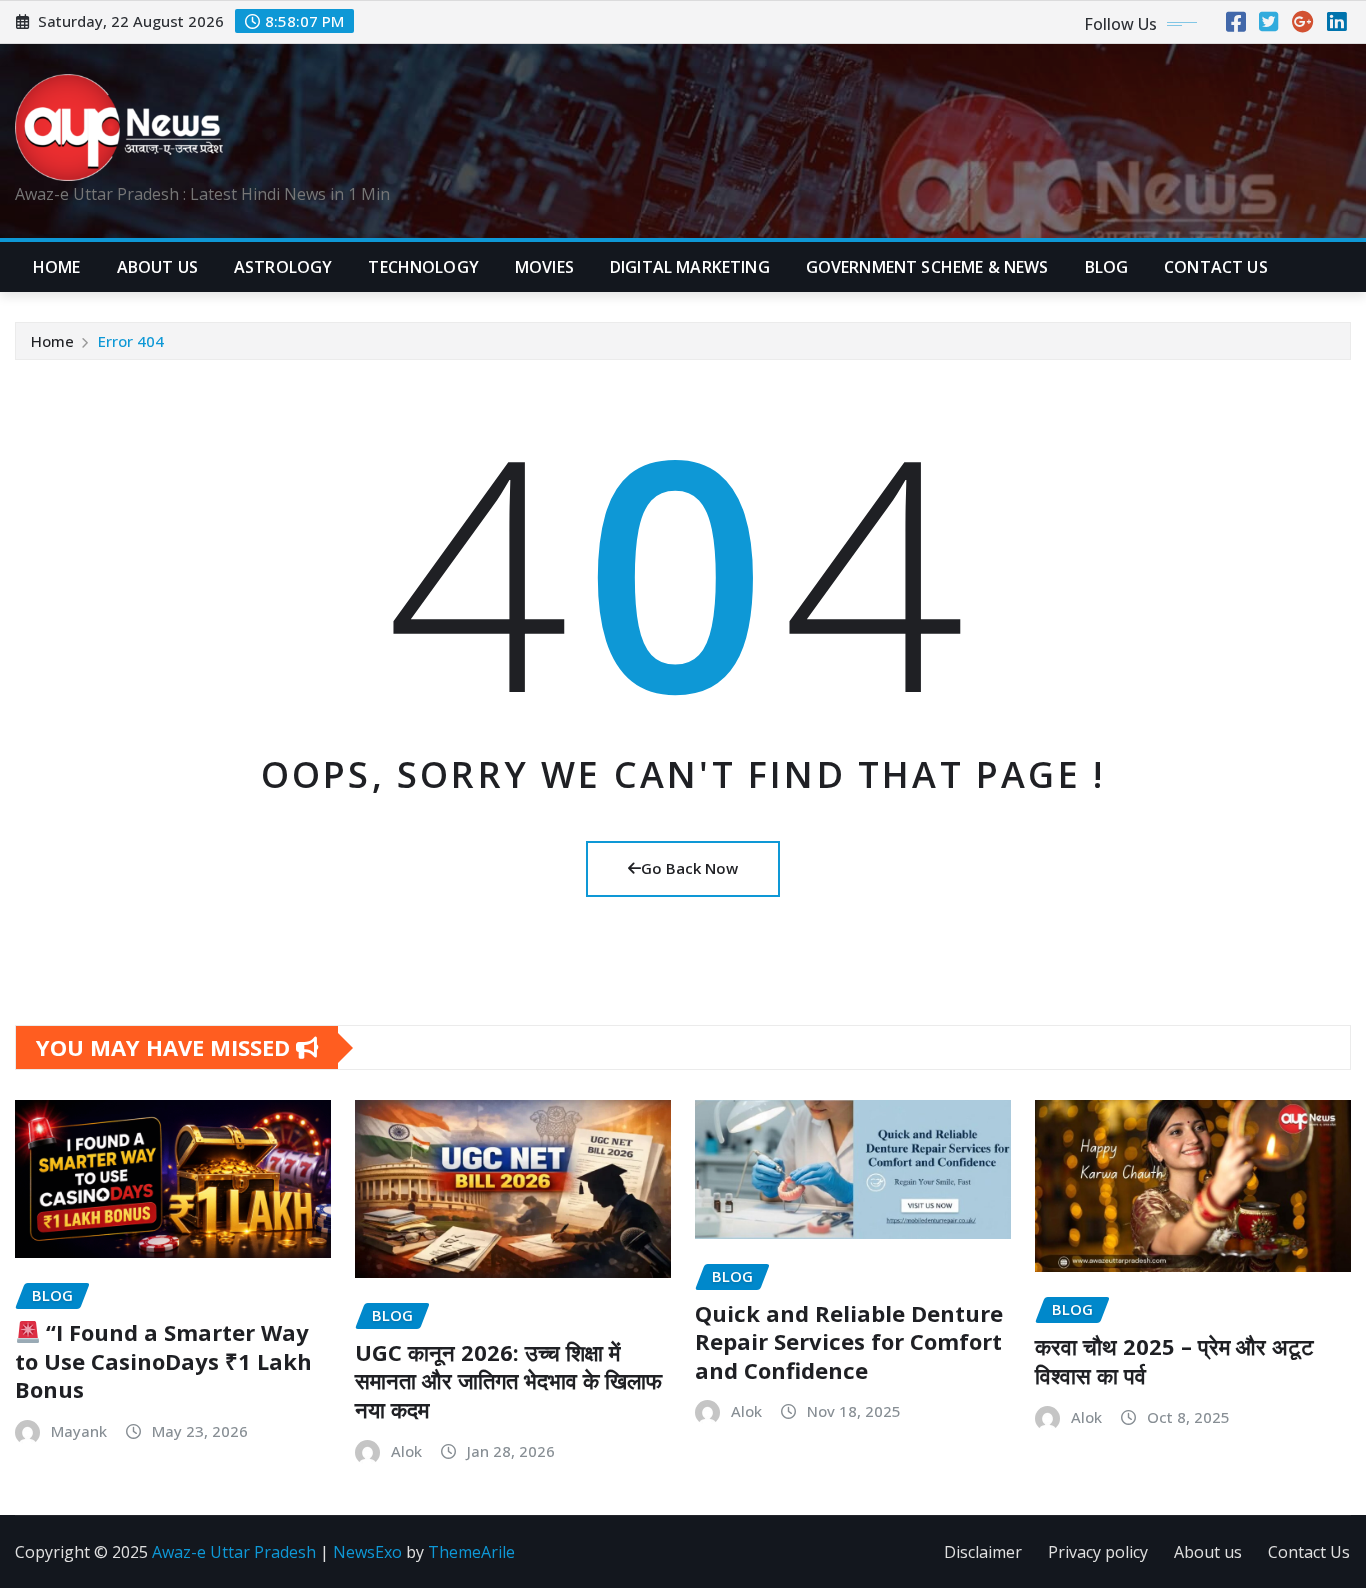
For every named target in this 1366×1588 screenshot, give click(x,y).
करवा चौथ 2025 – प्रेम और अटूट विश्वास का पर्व (1174, 1360)
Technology (423, 267)
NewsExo (367, 1552)
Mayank (79, 1431)
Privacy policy (1098, 1552)
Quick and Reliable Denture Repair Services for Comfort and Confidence (849, 1341)
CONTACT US (1216, 267)
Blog (1107, 267)
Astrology (283, 267)
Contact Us (1309, 1552)
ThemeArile (471, 1552)
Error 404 (131, 341)
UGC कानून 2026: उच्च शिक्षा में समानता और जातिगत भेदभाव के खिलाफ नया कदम (508, 1380)
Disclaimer (983, 1552)
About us (1208, 1552)
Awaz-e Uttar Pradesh (234, 1552)
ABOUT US (157, 267)
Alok (406, 1451)
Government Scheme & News (927, 267)
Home (57, 267)
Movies (544, 267)
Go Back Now (689, 868)
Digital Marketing (690, 267)
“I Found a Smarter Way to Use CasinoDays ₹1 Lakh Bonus (163, 1360)
